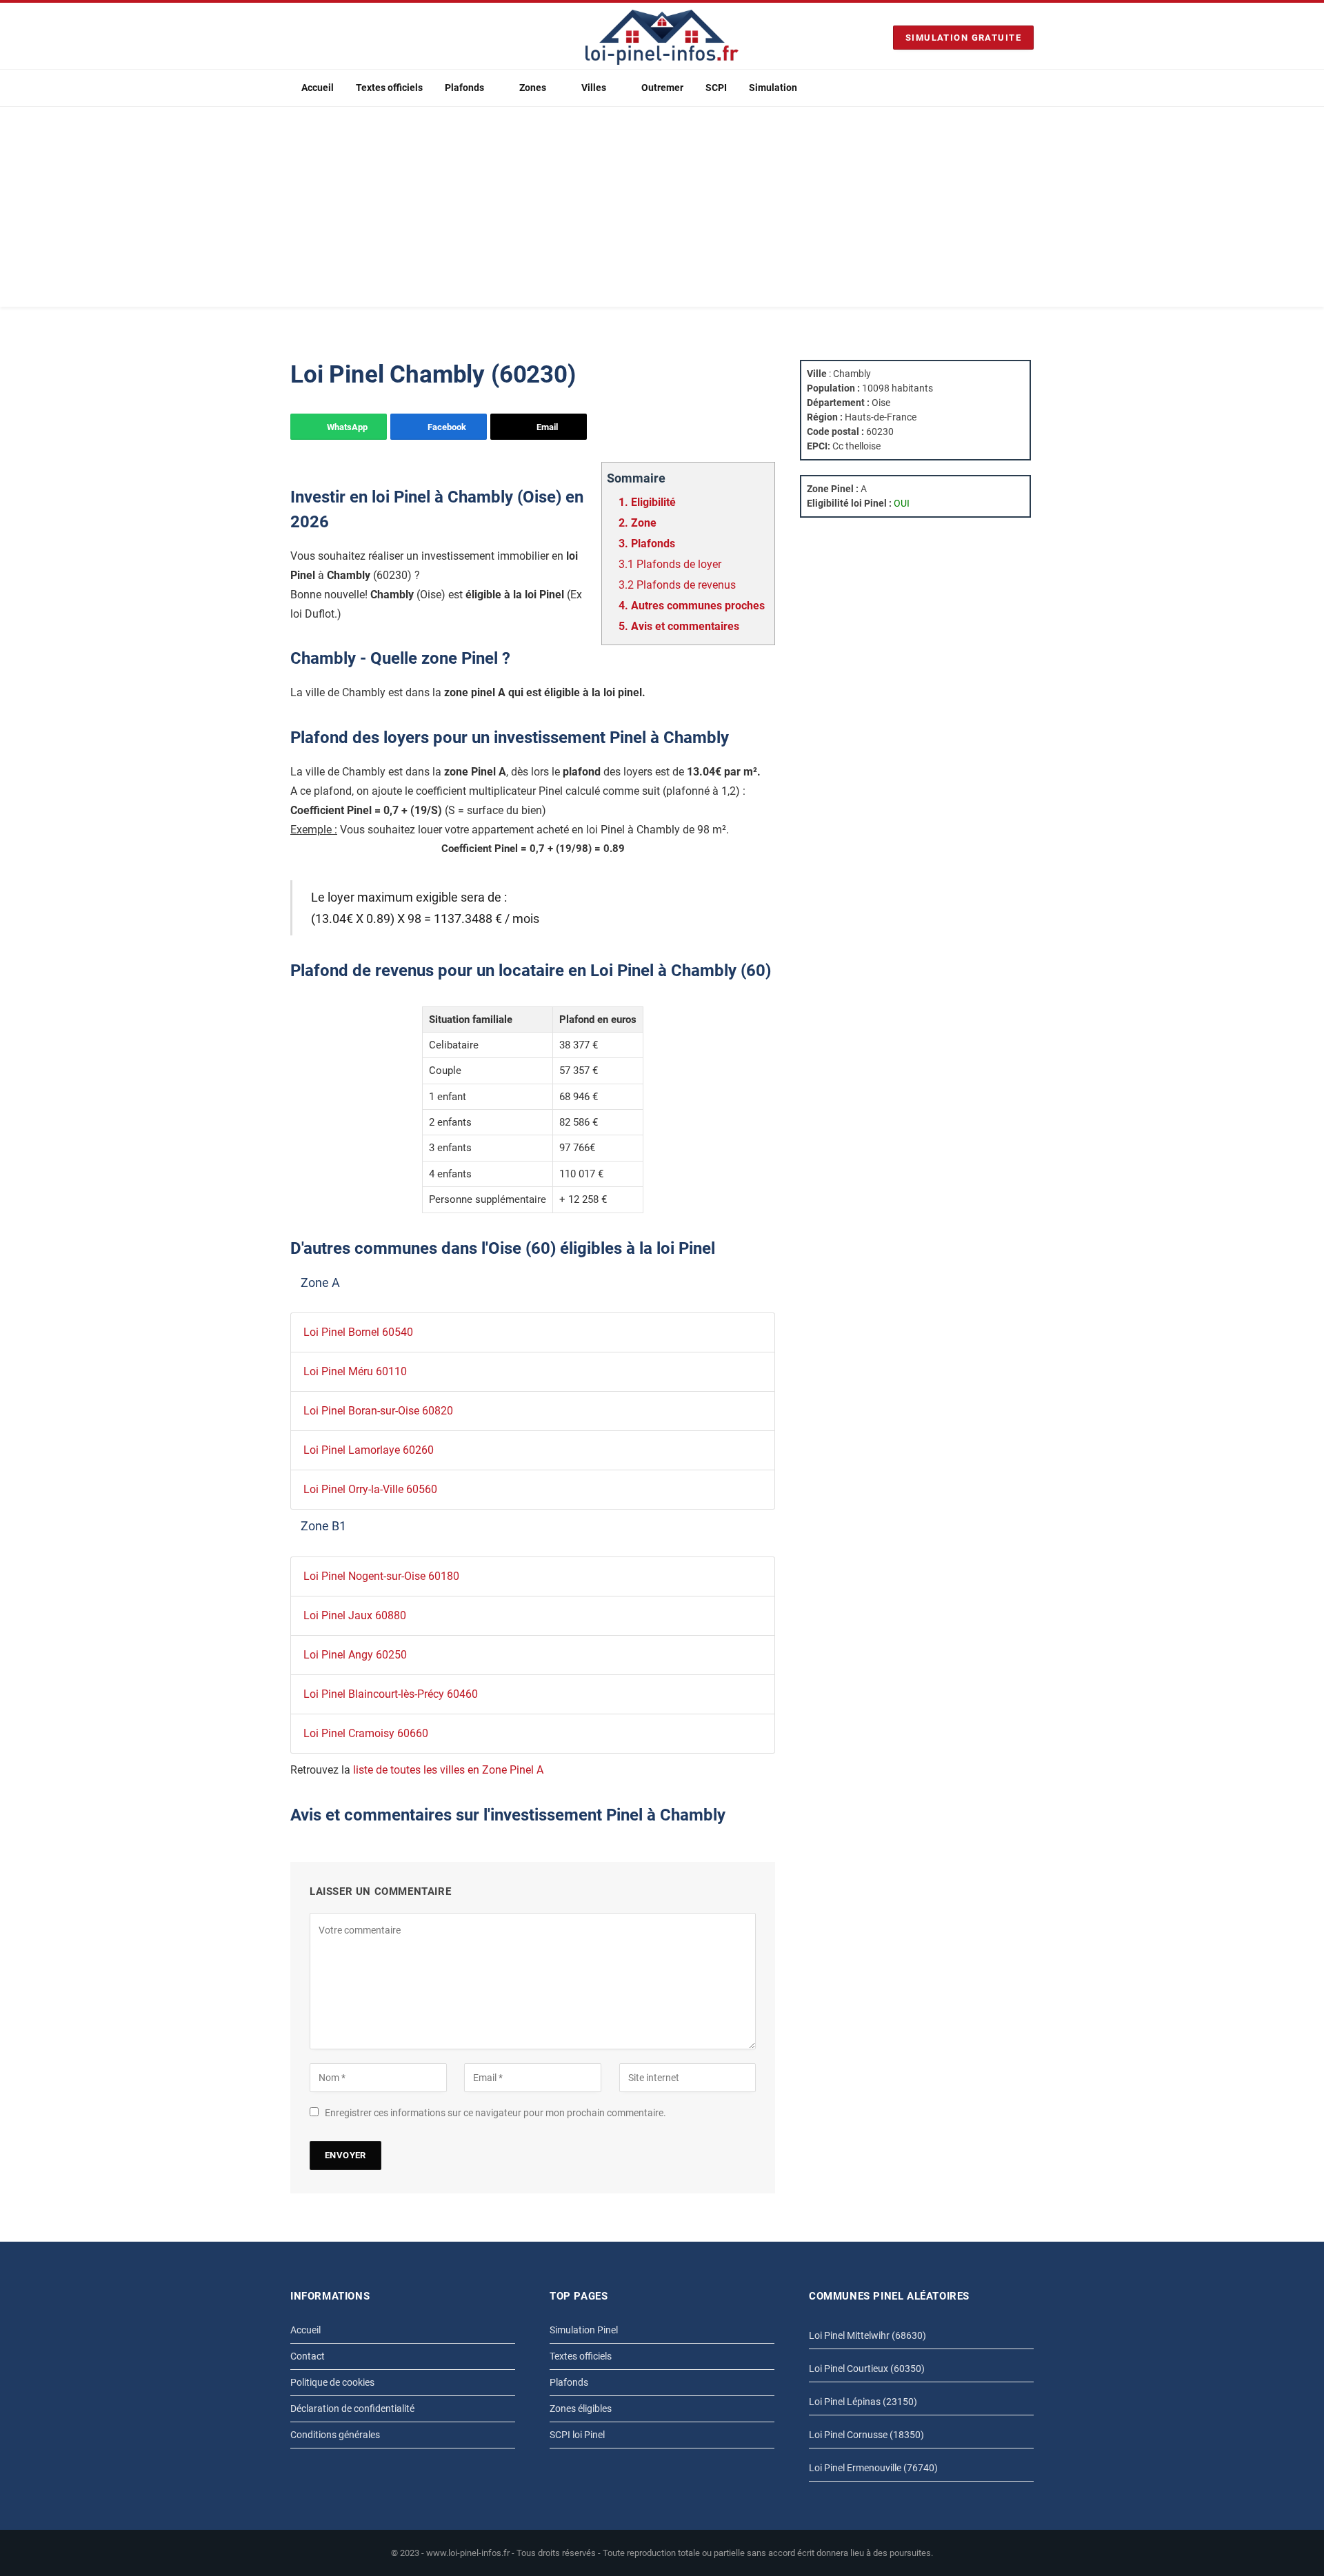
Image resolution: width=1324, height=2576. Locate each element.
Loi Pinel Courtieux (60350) (867, 2369)
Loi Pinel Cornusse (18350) (866, 2435)
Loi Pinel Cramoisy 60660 (366, 1733)
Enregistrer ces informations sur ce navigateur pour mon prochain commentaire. (495, 2113)
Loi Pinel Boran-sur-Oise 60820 (378, 1411)
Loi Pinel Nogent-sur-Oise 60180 (381, 1576)
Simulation (773, 88)
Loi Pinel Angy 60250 (355, 1655)
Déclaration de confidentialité (352, 2408)
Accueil (318, 88)
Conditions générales (335, 2435)
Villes (594, 88)
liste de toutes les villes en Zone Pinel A (448, 1770)
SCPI (716, 88)
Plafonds (464, 88)
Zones (533, 88)
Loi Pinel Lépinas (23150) (863, 2402)
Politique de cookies (332, 2382)
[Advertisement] (662, 210)
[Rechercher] (1028, 88)
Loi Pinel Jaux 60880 (355, 1615)
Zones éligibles (581, 2408)
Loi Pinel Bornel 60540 (358, 1332)
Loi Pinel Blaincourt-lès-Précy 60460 (391, 1694)
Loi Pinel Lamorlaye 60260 (369, 1450)
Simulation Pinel (584, 2330)
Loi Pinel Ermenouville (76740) (873, 2468)
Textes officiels (389, 88)
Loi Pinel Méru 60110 (355, 1371)
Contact (308, 2356)
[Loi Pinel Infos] (662, 37)
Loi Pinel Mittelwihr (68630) (867, 2335)
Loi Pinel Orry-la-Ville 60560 (370, 1489)
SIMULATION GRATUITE (963, 38)
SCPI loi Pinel (577, 2435)
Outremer (662, 88)
